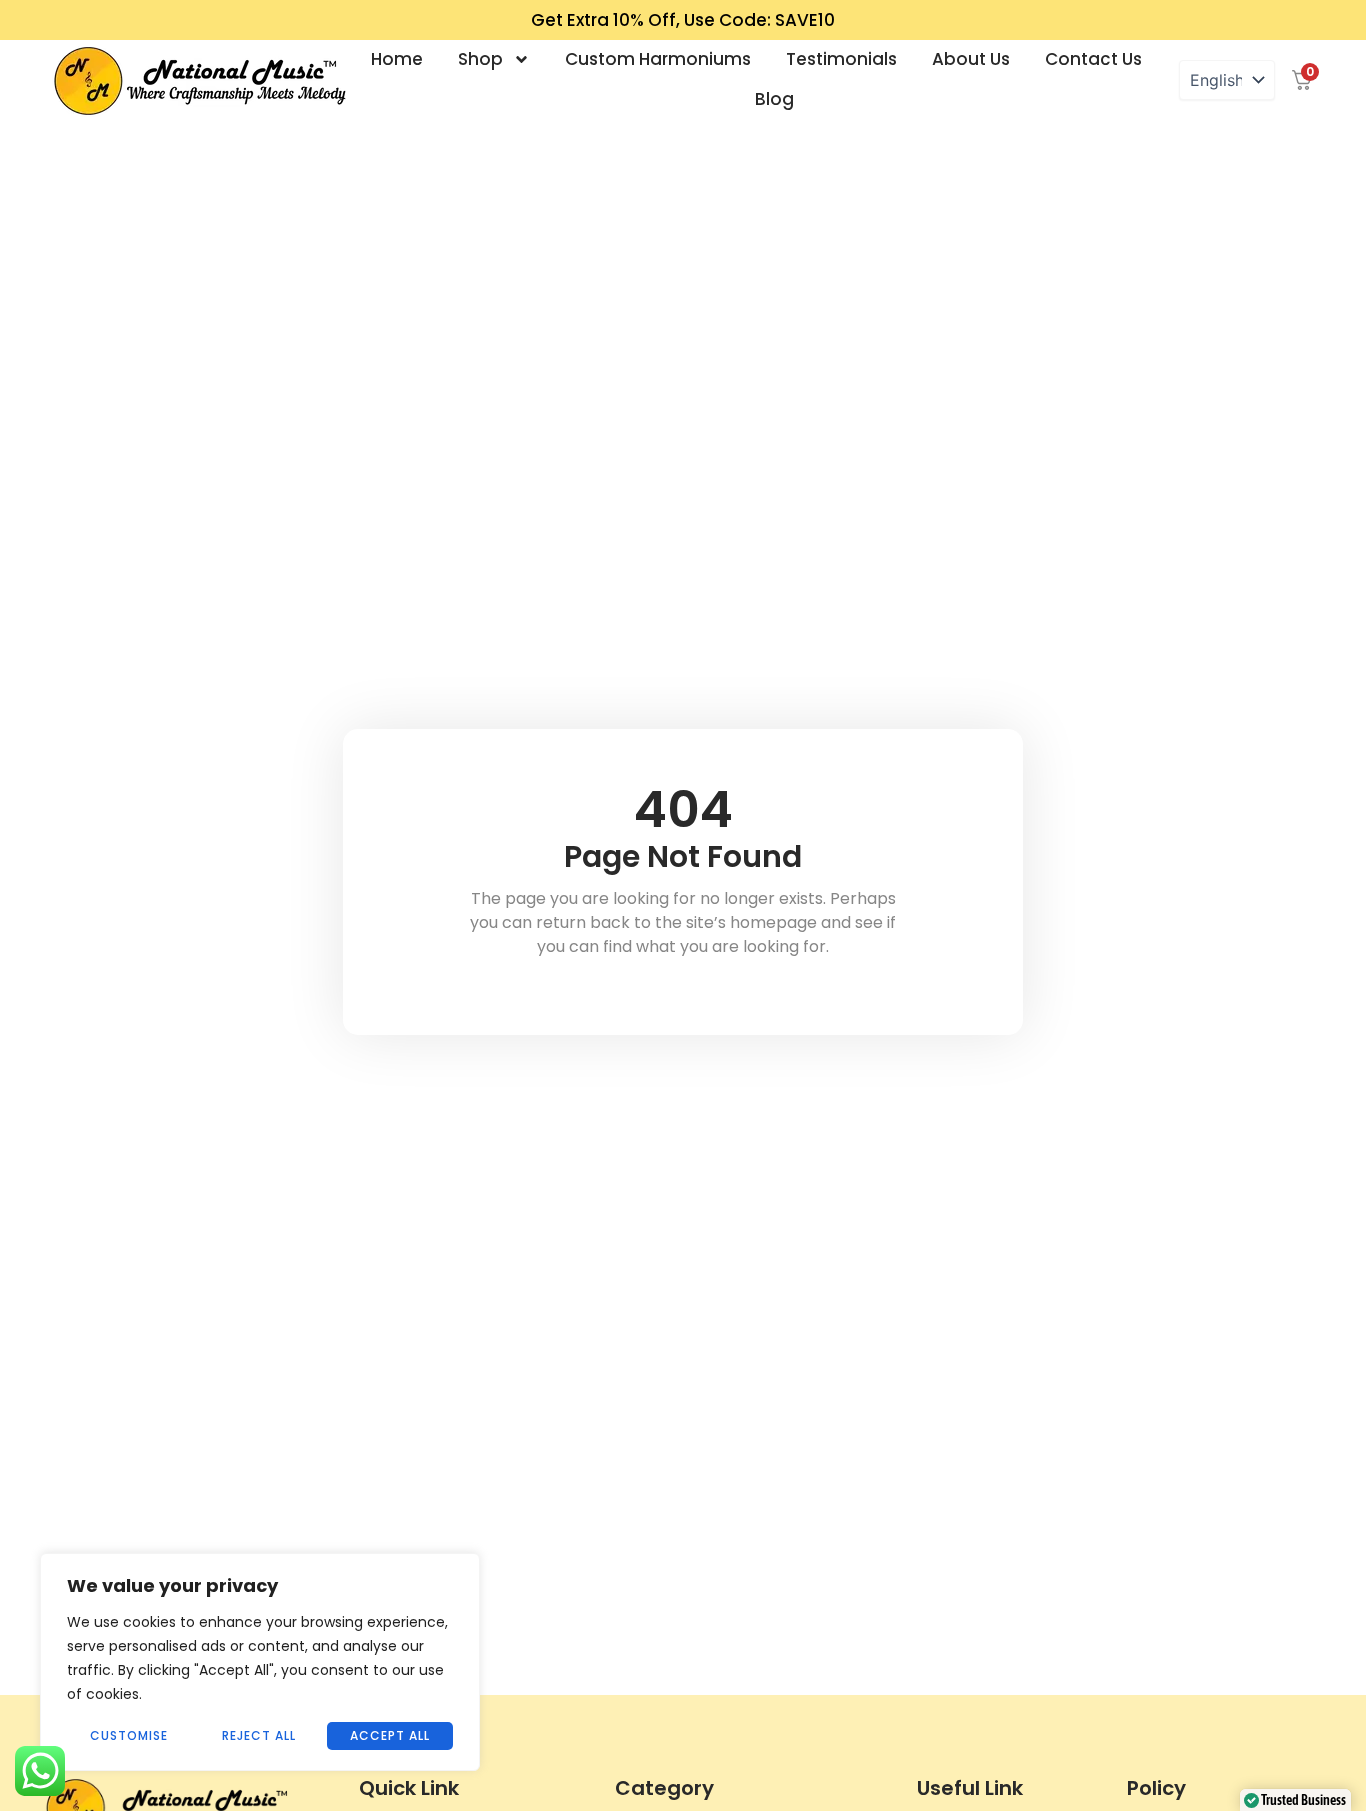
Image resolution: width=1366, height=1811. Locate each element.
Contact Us (1093, 59)
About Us (971, 59)
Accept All (390, 1735)
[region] (260, 1662)
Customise (129, 1735)
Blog (774, 99)
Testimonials (841, 59)
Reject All (259, 1735)
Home (397, 59)
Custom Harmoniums (658, 59)
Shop (480, 59)
